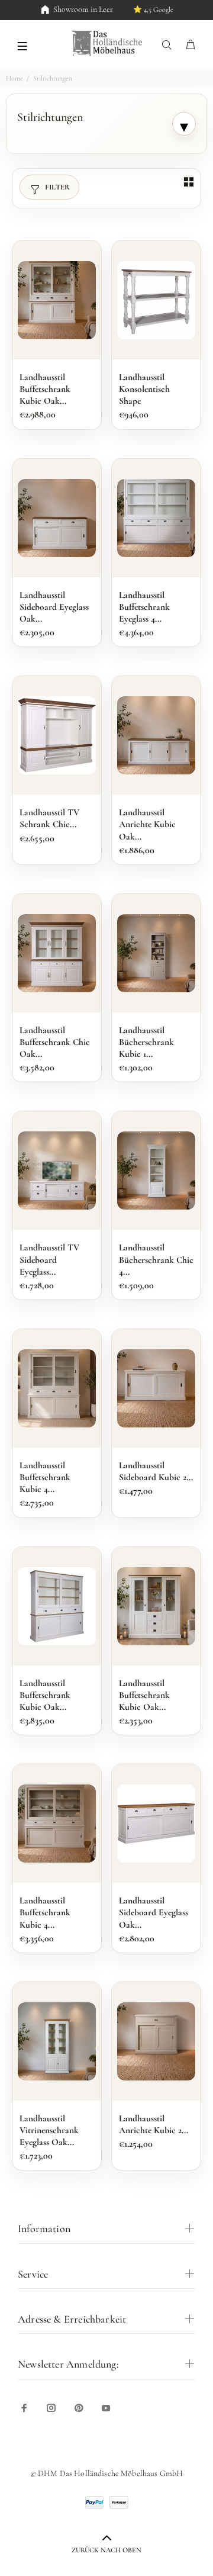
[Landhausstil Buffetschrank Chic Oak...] (57, 953)
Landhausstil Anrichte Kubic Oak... (147, 824)
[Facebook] (24, 2408)
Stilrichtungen (53, 78)
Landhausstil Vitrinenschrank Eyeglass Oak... (49, 2130)
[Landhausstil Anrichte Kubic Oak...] (156, 735)
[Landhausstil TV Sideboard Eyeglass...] (57, 1170)
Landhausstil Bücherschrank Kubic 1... (146, 1042)
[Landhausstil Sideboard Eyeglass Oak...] (57, 518)
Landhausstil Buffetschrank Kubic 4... (45, 1477)
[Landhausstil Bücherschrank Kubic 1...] (156, 953)
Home (14, 78)
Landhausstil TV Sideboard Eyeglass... (49, 1259)
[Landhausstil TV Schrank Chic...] (57, 735)
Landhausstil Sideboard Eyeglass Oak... (54, 607)
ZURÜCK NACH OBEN (106, 2550)
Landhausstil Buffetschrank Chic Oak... (55, 1042)
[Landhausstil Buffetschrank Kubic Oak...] (57, 300)
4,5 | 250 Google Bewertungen (138, 9)
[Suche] (169, 45)
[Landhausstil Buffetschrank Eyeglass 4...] (156, 518)
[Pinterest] (79, 2408)
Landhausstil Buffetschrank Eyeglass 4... (144, 607)
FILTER (57, 187)
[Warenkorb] (191, 45)
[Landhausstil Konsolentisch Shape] (156, 300)
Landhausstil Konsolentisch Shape (144, 389)
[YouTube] (106, 2408)
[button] (22, 45)
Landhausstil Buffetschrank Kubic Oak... (45, 389)
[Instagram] (51, 2408)
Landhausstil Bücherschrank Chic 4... (156, 1259)
